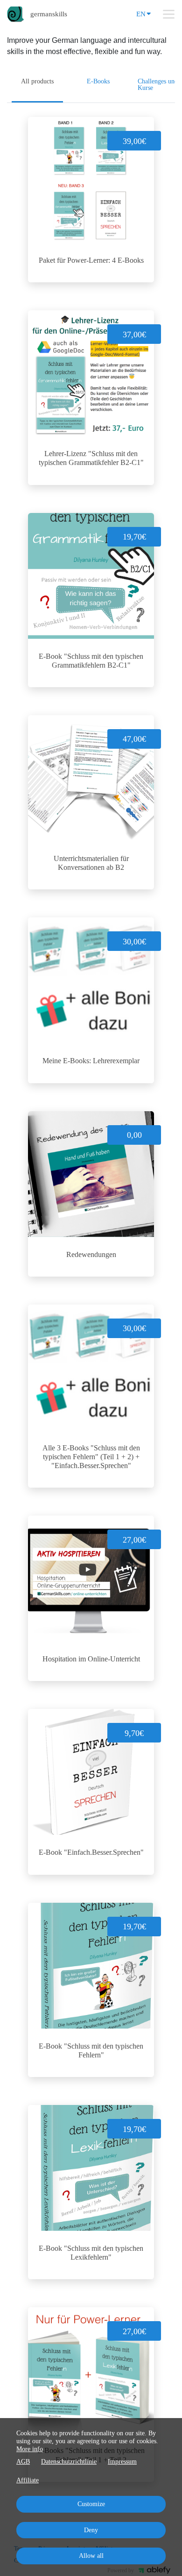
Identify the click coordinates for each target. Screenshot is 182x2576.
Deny (91, 2530)
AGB (23, 2462)
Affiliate (28, 2480)
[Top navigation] (169, 14)
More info (30, 2449)
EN (141, 14)
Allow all (91, 2556)
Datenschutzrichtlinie (69, 2462)
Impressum (122, 2462)
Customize (91, 2504)
